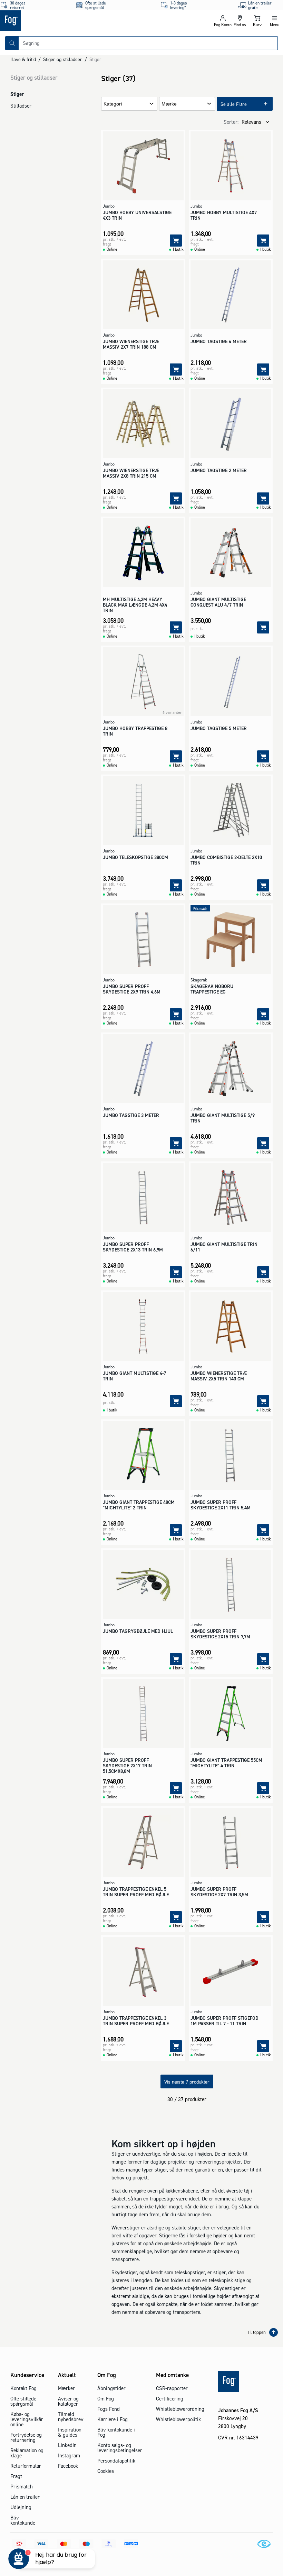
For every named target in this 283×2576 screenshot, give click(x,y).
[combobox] (148, 43)
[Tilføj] (176, 241)
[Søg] (12, 43)
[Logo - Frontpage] (71, 21)
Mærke (169, 104)
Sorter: (231, 122)
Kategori (113, 104)
